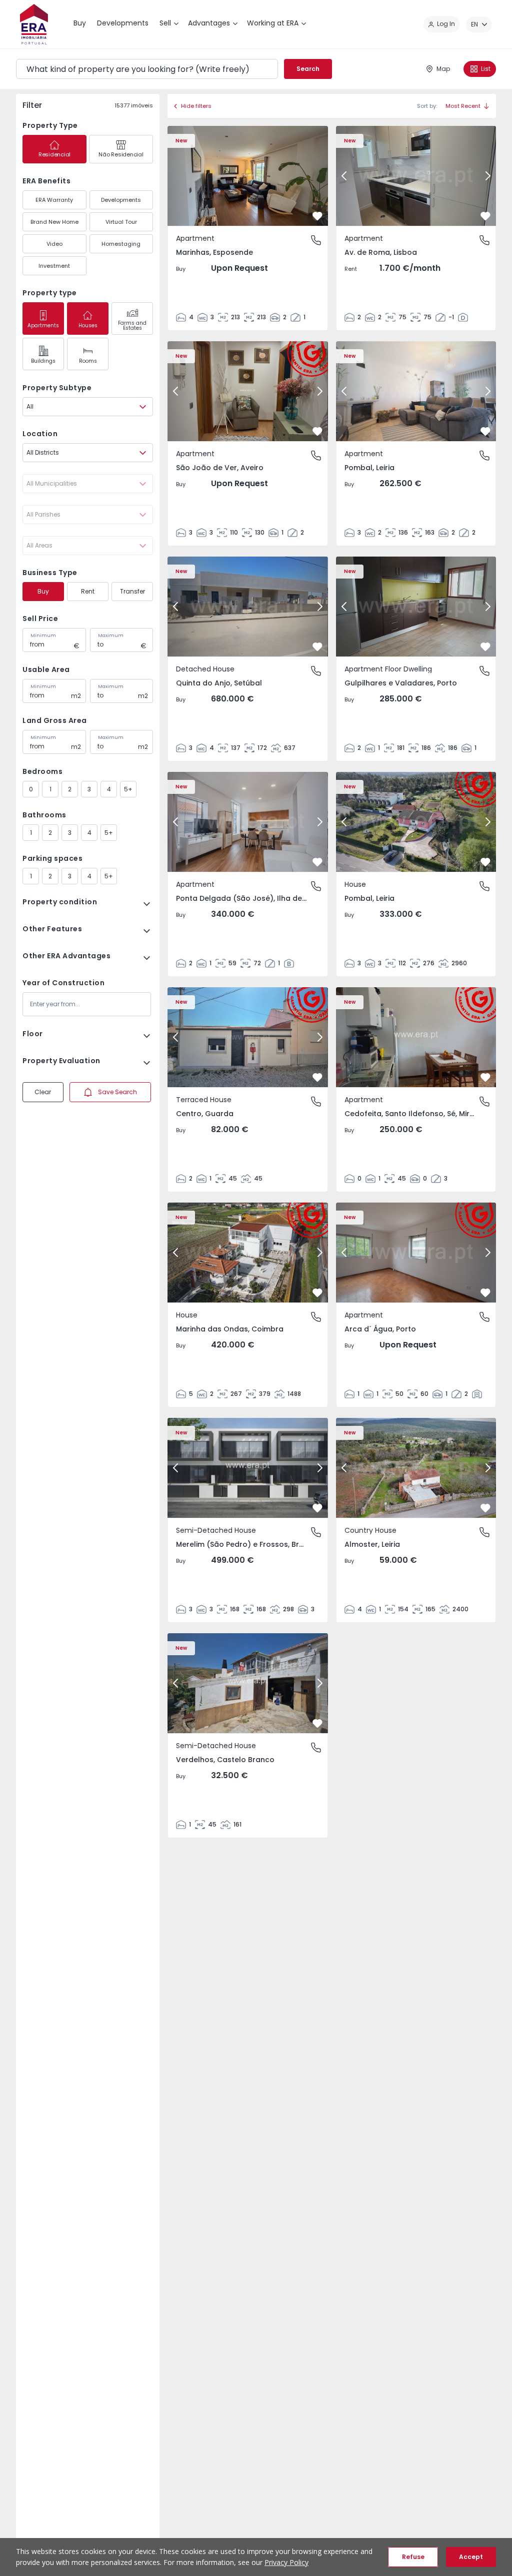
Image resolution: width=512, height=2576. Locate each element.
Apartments (43, 325)
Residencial (54, 154)
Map (443, 69)
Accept (471, 2557)
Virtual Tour (121, 222)
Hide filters (196, 106)
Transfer (132, 591)
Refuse (413, 2557)
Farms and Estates (132, 325)
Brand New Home (54, 222)
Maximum (111, 636)
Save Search (117, 1092)
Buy (43, 591)
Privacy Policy (286, 2562)
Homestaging (121, 244)
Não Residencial (121, 154)
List (486, 69)
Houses (88, 325)
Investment (54, 266)
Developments (121, 200)
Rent (88, 591)
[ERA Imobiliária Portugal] (34, 24)
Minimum (43, 636)
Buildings (43, 361)
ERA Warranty (54, 200)
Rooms (88, 361)
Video (54, 244)
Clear (43, 1092)
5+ (128, 789)
